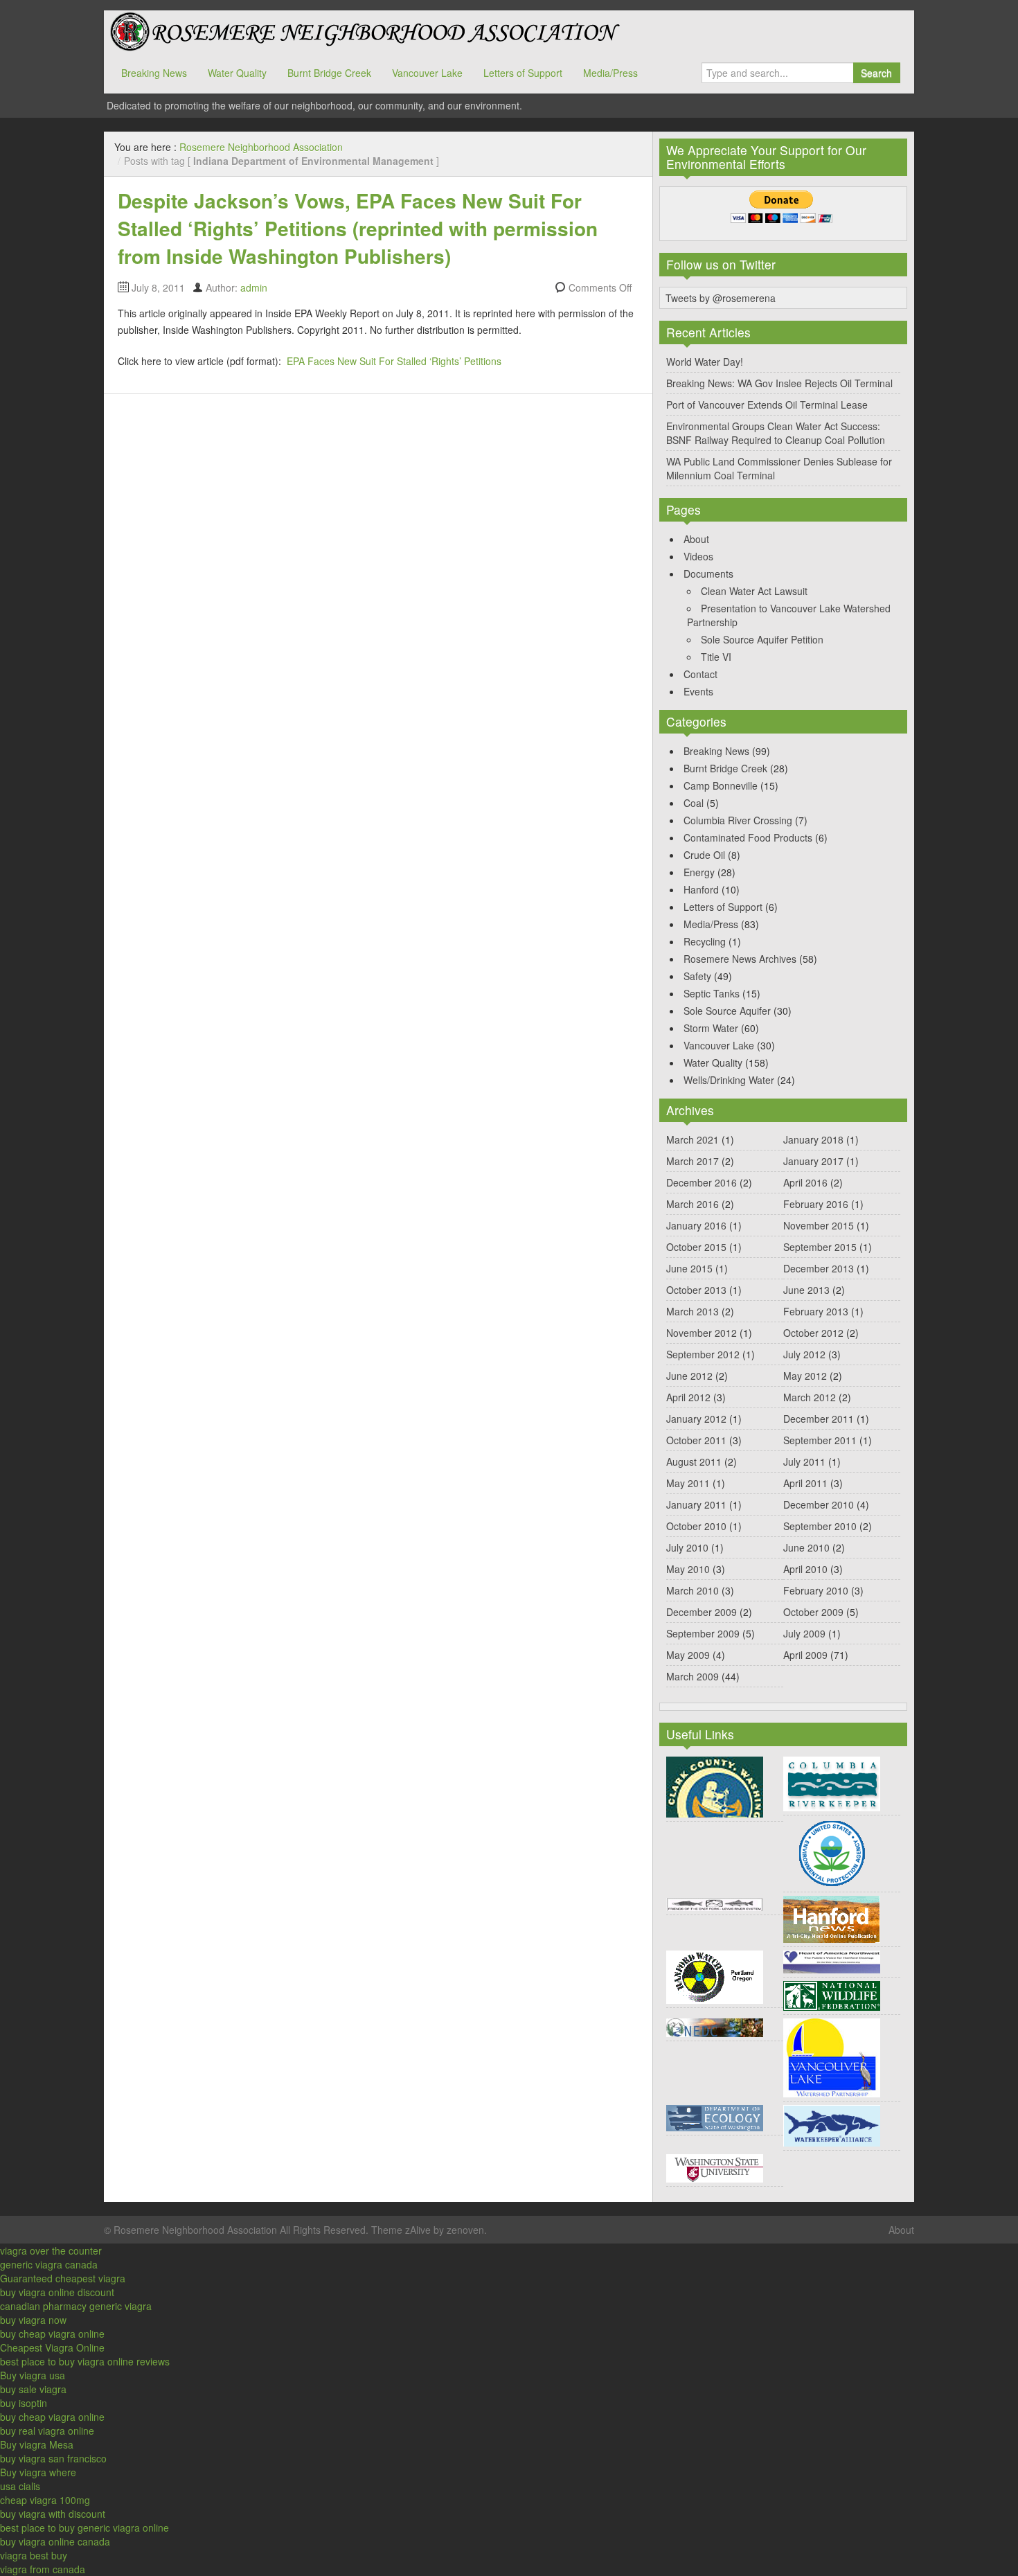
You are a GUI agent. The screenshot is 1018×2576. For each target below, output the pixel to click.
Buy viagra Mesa (37, 2444)
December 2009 (702, 1612)
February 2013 (816, 1311)
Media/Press (610, 73)
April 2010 (805, 1569)
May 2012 (805, 1376)
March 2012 (810, 1397)
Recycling (705, 941)
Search (876, 73)
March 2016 (693, 1204)
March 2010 (693, 1590)
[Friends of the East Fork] (715, 1903)
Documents (708, 574)
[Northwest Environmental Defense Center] (715, 2026)
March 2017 (693, 1161)
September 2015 (820, 1247)
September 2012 (703, 1354)
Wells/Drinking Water (729, 1080)
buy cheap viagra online (52, 2334)
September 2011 (820, 1440)
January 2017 (813, 1161)
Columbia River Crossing (738, 820)
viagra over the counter (51, 2250)
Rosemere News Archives (740, 959)
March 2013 (693, 1311)
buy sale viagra (33, 2389)
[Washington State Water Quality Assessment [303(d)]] (715, 2117)
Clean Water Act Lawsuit (754, 591)
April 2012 (688, 1397)
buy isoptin (24, 2403)
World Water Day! (705, 362)
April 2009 (805, 1655)
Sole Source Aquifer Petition (762, 639)
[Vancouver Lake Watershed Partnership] (832, 2057)
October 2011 (696, 1440)
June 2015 (689, 1268)
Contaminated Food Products (748, 837)
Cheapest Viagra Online (52, 2347)
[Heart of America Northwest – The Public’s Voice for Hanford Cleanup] (832, 1960)
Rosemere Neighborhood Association (364, 31)
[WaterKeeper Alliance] (832, 2124)
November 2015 (819, 1225)
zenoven (465, 2230)
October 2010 (696, 1526)
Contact (700, 674)
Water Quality (237, 73)
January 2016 (696, 1225)
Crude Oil (704, 855)
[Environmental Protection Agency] (832, 1852)
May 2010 (688, 1569)
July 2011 (804, 1462)
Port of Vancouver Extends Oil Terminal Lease (767, 405)
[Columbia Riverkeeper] (832, 1782)
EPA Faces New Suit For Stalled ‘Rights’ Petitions (394, 361)
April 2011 (805, 1483)
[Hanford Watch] (715, 1975)
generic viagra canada (49, 2264)
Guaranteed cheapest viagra (63, 2278)
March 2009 (693, 1676)
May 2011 (688, 1483)
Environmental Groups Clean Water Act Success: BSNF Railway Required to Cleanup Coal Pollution (776, 433)
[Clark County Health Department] (715, 1786)
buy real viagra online (47, 2431)
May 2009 (688, 1655)
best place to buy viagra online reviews (85, 2361)
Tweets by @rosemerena (721, 298)
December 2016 (702, 1182)
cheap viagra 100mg (45, 2500)
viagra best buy (34, 2555)
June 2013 (806, 1290)
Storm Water (711, 1028)
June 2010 (806, 1547)
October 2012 (813, 1333)
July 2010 (687, 1547)
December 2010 (819, 1504)
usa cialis (20, 2486)
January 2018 (813, 1139)
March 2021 (693, 1139)
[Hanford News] (832, 1918)
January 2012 (696, 1419)
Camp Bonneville (721, 785)
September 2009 (703, 1633)
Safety (697, 976)
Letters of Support (523, 73)
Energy (699, 872)
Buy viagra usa (33, 2375)
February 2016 (816, 1204)
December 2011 (819, 1419)
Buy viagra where (38, 2472)
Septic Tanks (712, 993)
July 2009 (804, 1633)
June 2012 (689, 1376)
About (696, 539)
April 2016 (805, 1182)
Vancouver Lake (427, 73)
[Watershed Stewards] (715, 2167)
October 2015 (696, 1247)
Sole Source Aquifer (727, 1011)
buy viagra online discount (57, 2292)
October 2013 (696, 1290)
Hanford (701, 889)
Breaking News (154, 73)
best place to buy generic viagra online (84, 2528)
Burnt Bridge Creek (329, 73)
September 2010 (820, 1526)
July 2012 (804, 1354)
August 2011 (694, 1462)
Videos (698, 556)
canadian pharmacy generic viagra (76, 2306)
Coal (694, 803)
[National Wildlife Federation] (832, 1994)
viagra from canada (43, 2569)
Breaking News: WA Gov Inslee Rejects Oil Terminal (779, 383)
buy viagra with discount (53, 2514)
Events (698, 691)
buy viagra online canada (55, 2541)
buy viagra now (33, 2320)
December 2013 (819, 1268)
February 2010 (816, 1590)
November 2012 (702, 1333)
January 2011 (696, 1504)
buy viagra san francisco (53, 2458)
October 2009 (813, 1612)
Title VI (716, 657)
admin (254, 287)
